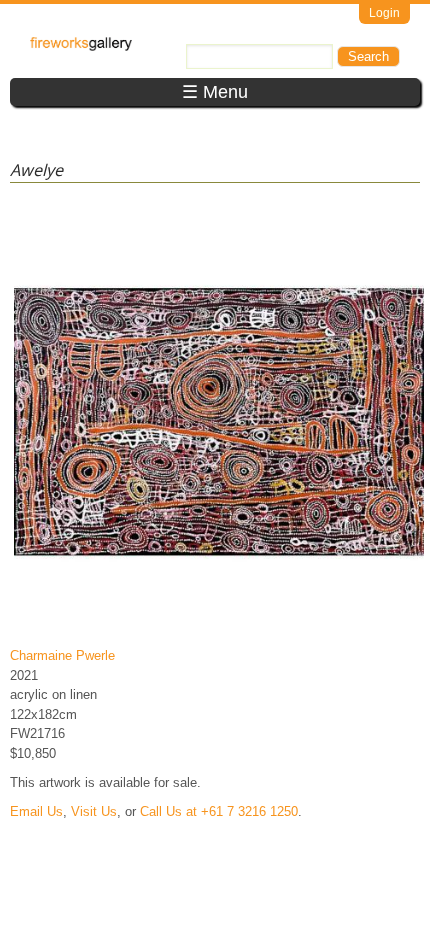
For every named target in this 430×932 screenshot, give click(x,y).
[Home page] (81, 46)
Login (384, 13)
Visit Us (94, 811)
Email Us (36, 811)
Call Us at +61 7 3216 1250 (219, 811)
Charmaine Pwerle (62, 655)
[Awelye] (219, 626)
